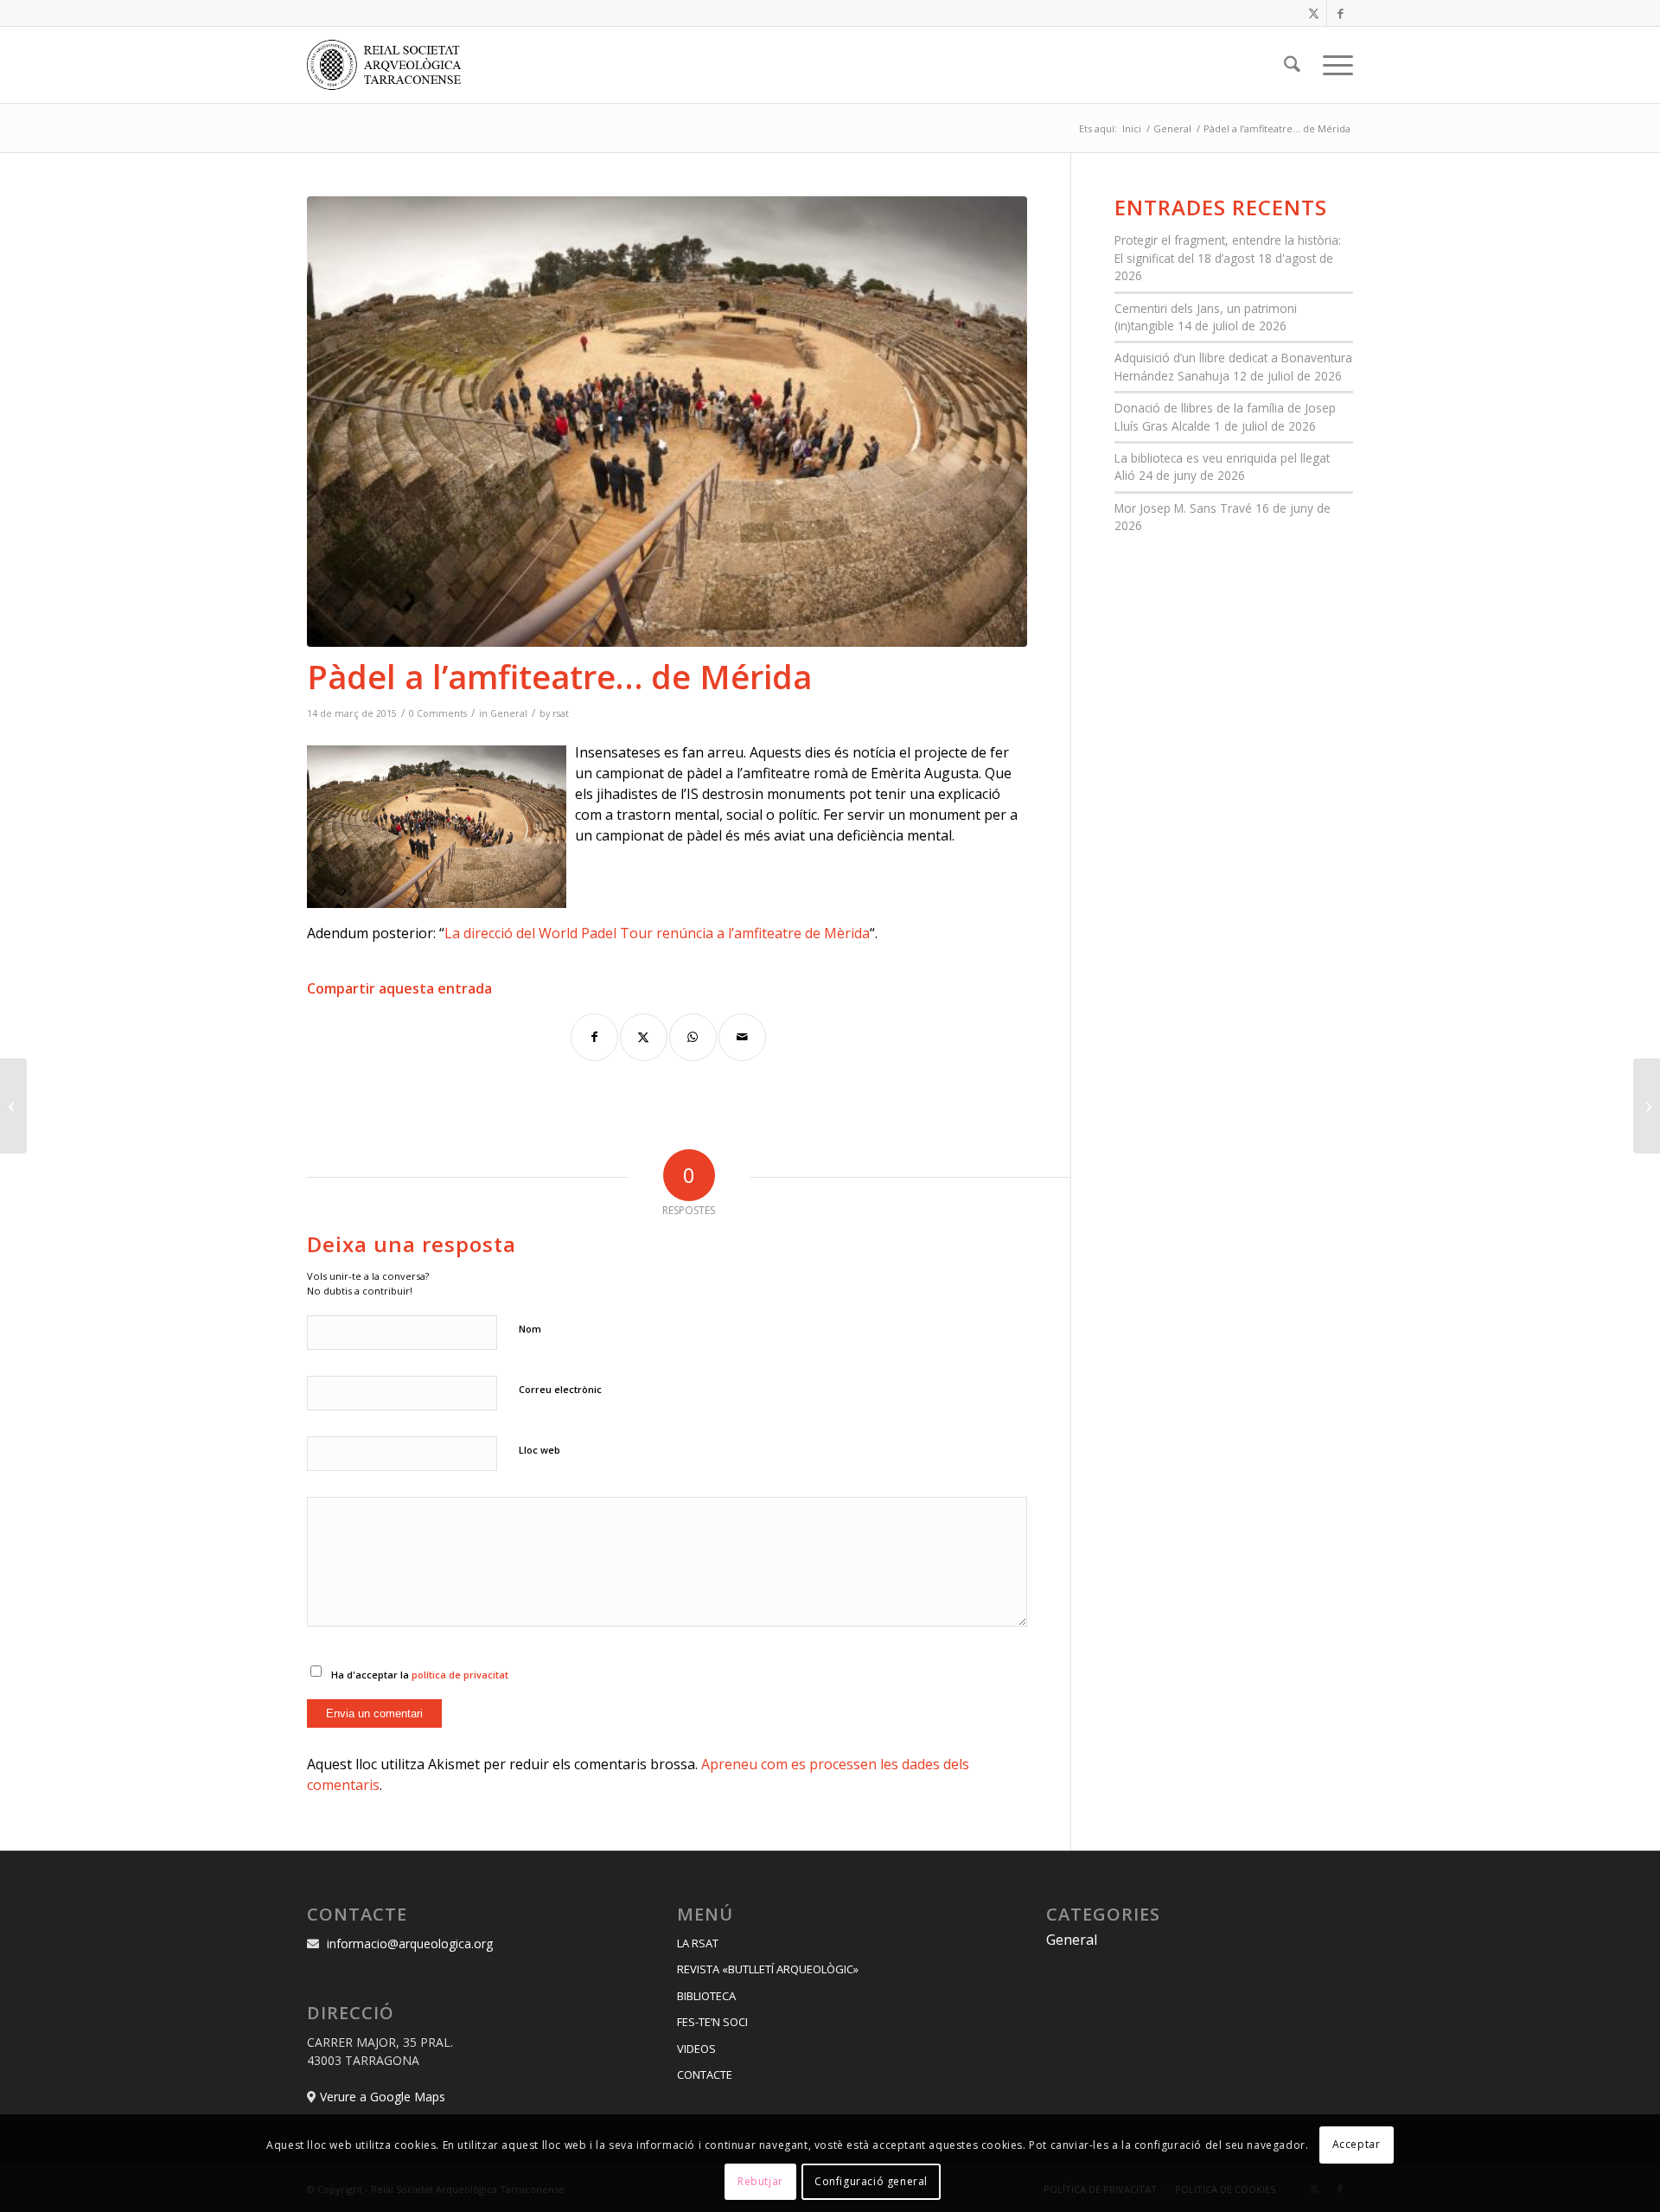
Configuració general (871, 2181)
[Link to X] (1314, 13)
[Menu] (1332, 65)
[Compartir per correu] (742, 1037)
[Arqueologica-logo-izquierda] (390, 65)
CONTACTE (705, 2075)
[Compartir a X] (644, 1037)
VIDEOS (696, 2049)
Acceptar (1357, 2144)
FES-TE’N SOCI (712, 2022)
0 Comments (438, 713)
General (509, 713)
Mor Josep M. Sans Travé (1183, 508)
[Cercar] (1292, 65)
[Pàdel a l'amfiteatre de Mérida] (667, 422)
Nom (530, 1329)
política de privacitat (460, 1675)
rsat (561, 713)
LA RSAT (698, 1943)
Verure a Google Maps (383, 2097)
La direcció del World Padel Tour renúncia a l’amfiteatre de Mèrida (657, 933)
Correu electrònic (560, 1389)
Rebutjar (760, 2181)
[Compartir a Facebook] (594, 1037)
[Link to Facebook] (1340, 13)
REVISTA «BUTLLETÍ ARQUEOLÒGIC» (768, 1969)
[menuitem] (1292, 65)
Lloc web (539, 1450)
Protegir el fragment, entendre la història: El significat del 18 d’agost (1228, 249)
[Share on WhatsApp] (693, 1037)
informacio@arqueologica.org (410, 1943)
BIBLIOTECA (706, 1996)
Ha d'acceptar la (420, 1675)
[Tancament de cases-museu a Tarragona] (13, 1106)
